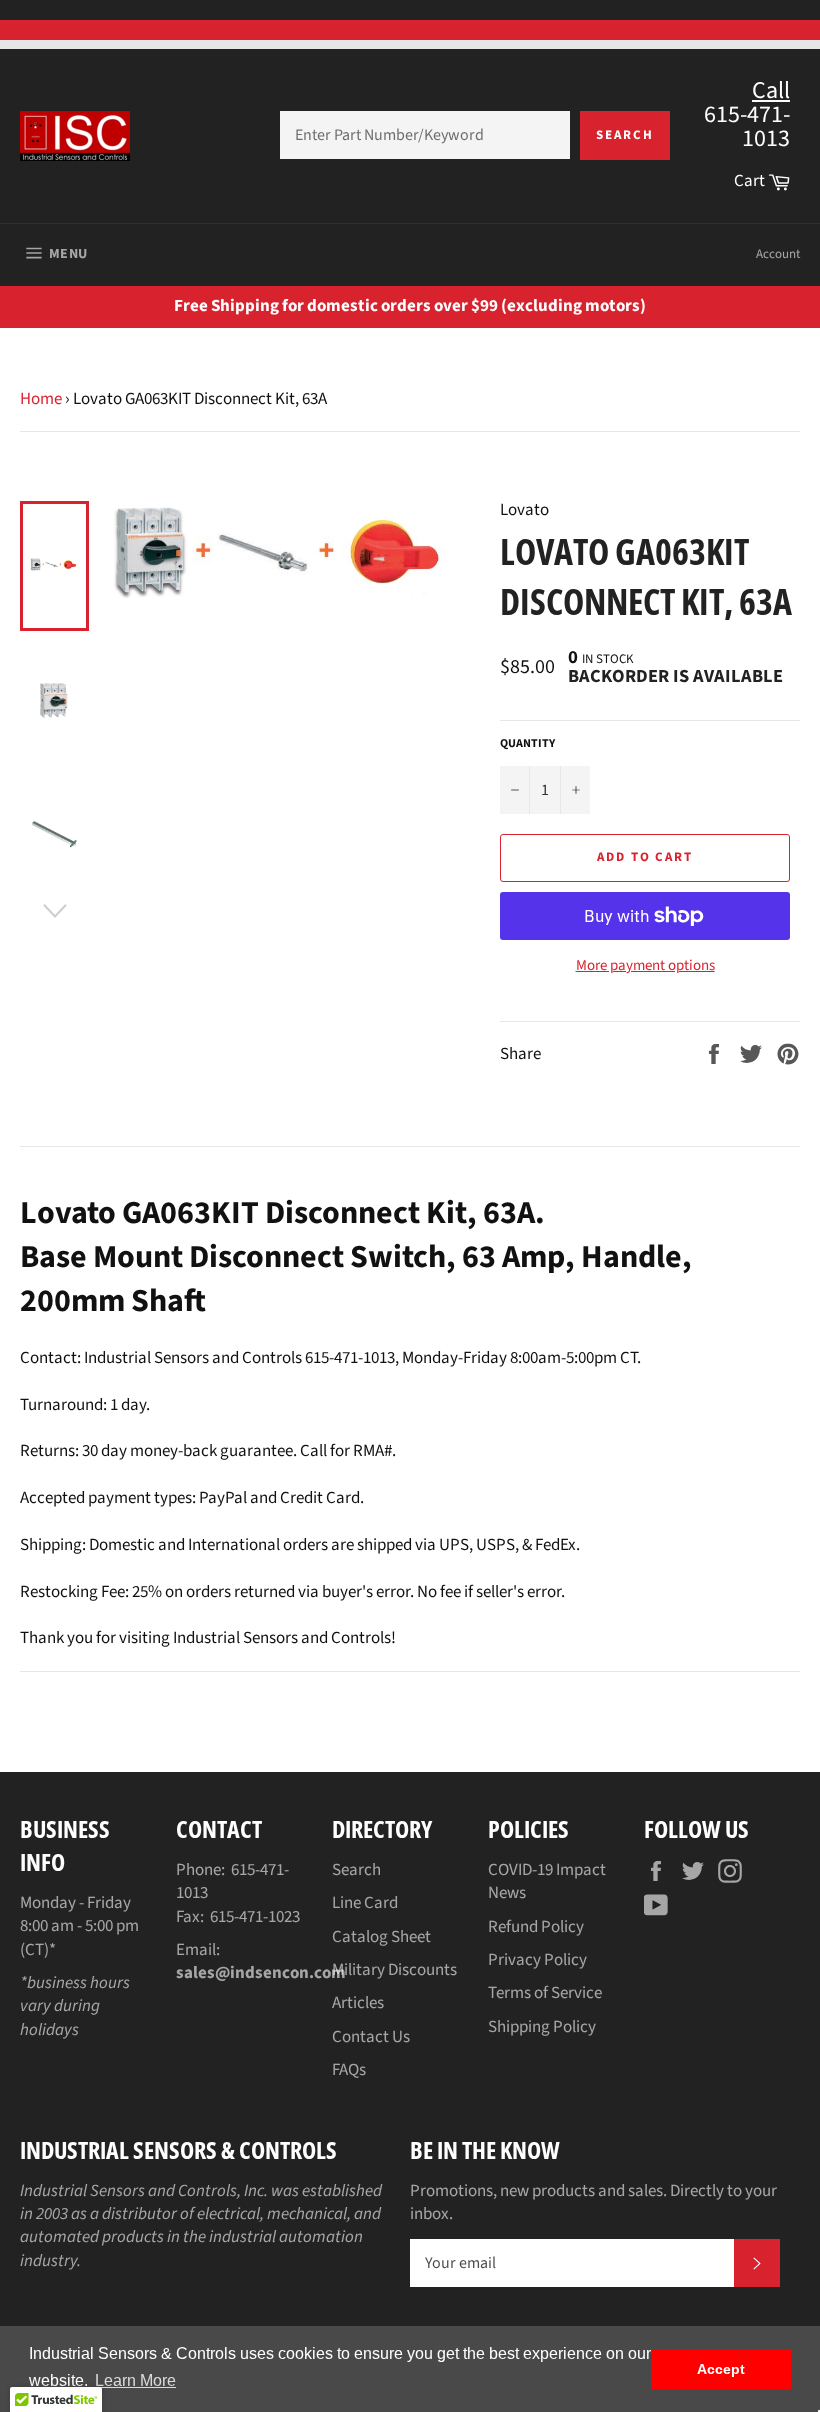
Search (625, 135)
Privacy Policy (537, 1960)
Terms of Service (545, 1993)
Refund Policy (536, 1927)
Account (778, 254)
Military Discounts (394, 1970)
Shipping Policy (542, 2027)
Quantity (527, 744)
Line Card (365, 1903)
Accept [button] (721, 2369)
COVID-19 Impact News (547, 1881)
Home (41, 399)
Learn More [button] (135, 2380)
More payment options (645, 966)
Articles (358, 2003)
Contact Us (371, 2037)
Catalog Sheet (381, 1937)
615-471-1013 (232, 1881)
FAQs (349, 2070)
